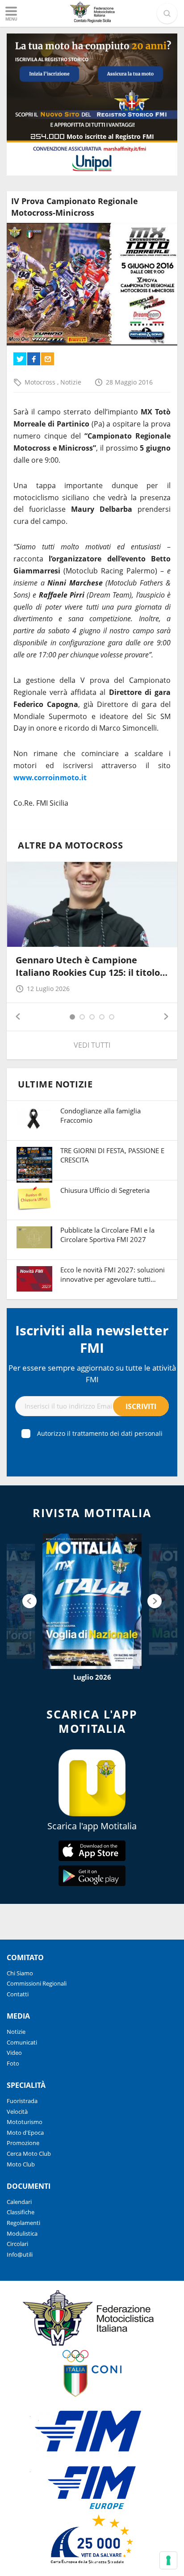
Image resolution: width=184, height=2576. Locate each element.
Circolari (17, 2244)
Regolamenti (23, 2223)
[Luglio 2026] (92, 1601)
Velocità (17, 2112)
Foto (13, 2063)
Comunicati (22, 2042)
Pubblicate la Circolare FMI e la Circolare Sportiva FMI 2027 (107, 1235)
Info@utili (20, 2254)
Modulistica (22, 2233)
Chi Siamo (20, 1973)
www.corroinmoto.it (50, 778)
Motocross (41, 382)
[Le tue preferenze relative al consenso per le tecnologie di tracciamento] (168, 2560)
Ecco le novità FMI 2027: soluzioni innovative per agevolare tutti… (113, 1274)
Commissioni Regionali (37, 1983)
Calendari (19, 2202)
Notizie (71, 382)
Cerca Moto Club (29, 2154)
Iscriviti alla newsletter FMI (92, 1339)
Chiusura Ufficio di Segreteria (105, 1190)
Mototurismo (25, 2122)
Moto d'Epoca (25, 2133)
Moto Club (21, 2164)
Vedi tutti (92, 1045)
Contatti (18, 1994)
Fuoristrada (22, 2101)
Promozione (23, 2143)
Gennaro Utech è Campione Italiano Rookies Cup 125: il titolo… (92, 966)
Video (14, 2053)
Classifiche (21, 2212)
